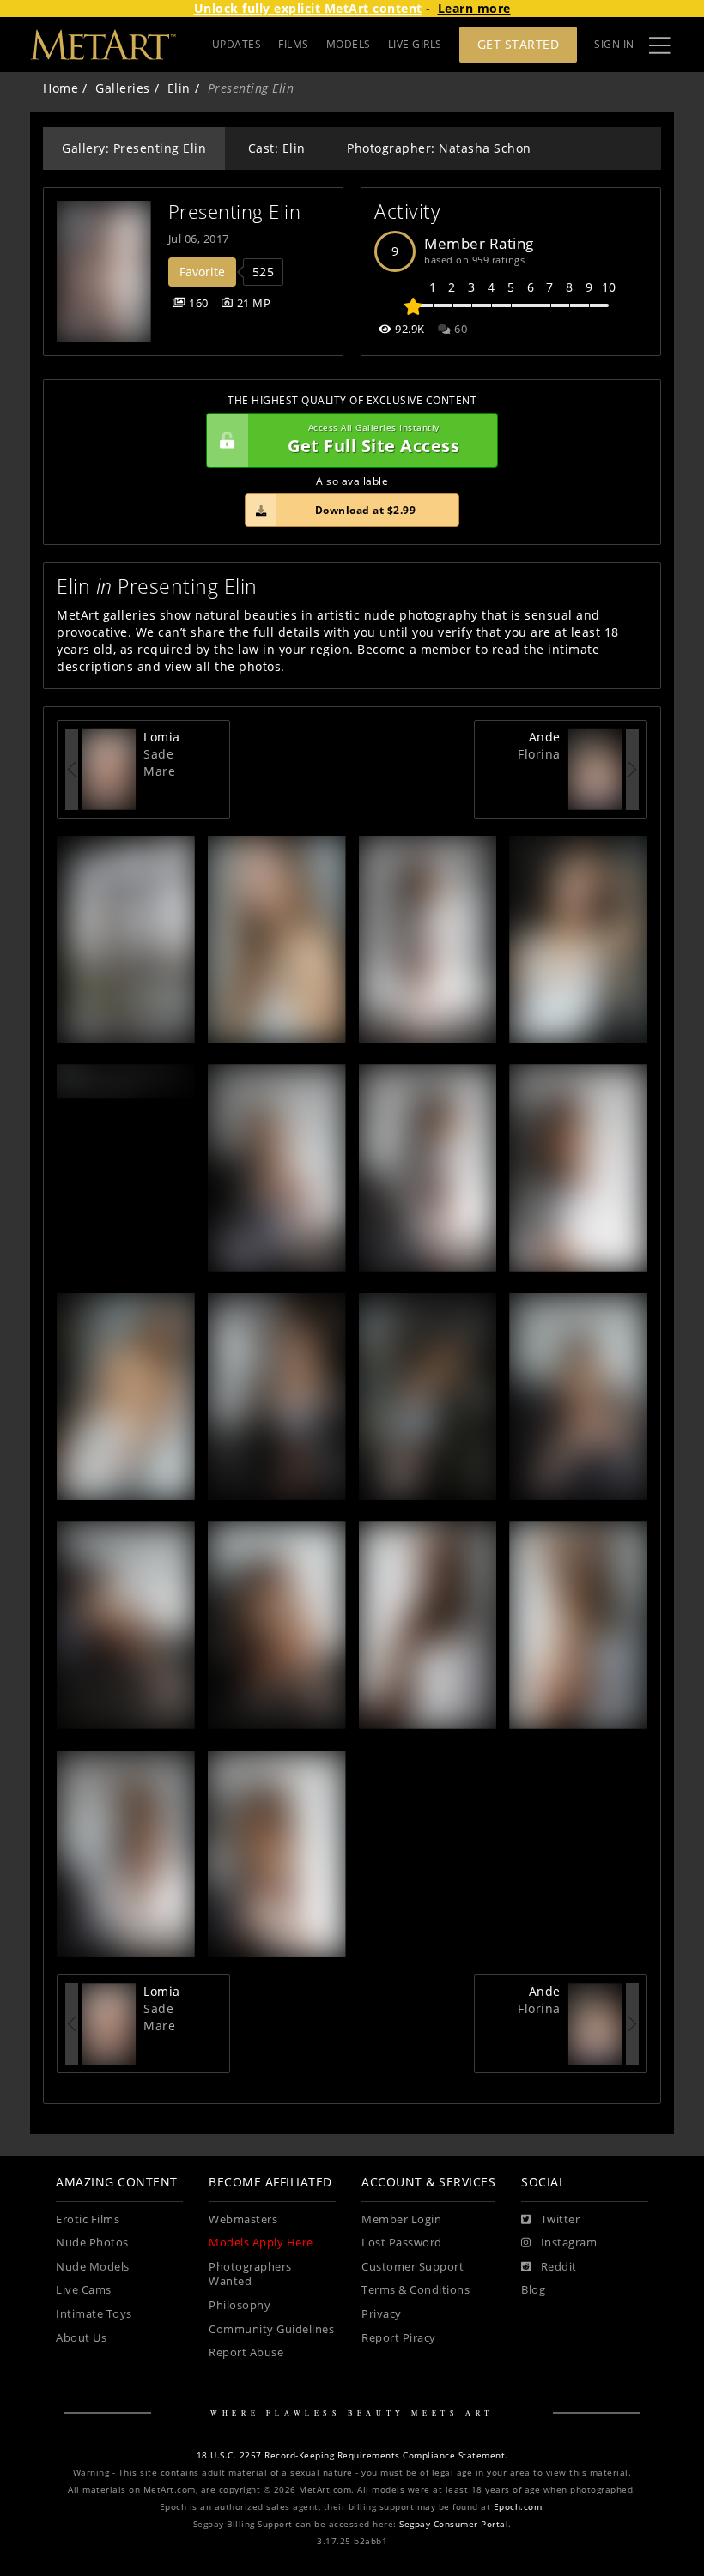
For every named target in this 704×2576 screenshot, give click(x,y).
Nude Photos (92, 2243)
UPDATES (237, 44)
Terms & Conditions (416, 2290)
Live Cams (84, 2290)
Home (61, 88)
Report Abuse (246, 2352)
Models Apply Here (261, 2243)
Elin (179, 88)
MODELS (349, 44)
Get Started (519, 44)
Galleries (123, 88)
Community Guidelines (271, 2329)
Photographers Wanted (250, 2274)
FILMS (294, 44)
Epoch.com (518, 2507)
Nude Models (93, 2267)
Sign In (614, 44)
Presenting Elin (235, 212)
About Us (81, 2338)
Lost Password (402, 2243)
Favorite (202, 272)
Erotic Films (88, 2219)
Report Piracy (399, 2338)
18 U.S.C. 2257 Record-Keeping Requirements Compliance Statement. (352, 2455)
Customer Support (413, 2267)
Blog (533, 2290)
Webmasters (243, 2219)
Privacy (382, 2314)
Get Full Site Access (373, 440)
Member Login (401, 2219)
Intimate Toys (94, 2314)
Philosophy (240, 2305)
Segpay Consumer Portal (454, 2524)
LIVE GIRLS (415, 44)
